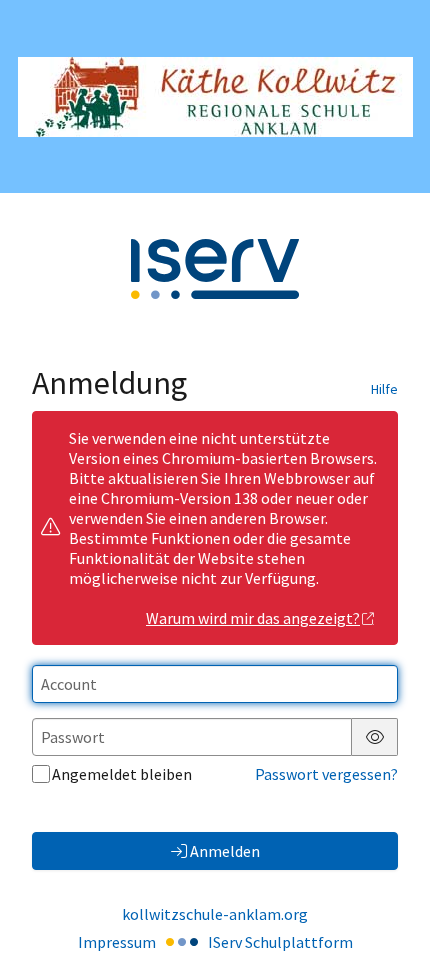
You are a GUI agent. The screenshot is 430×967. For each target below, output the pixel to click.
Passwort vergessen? (326, 774)
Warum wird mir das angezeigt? (253, 618)
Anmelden (225, 851)
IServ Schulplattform (280, 942)
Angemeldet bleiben (122, 774)
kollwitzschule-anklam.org (215, 914)
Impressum (117, 942)
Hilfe (384, 389)
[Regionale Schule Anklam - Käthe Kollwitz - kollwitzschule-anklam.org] (215, 97)
